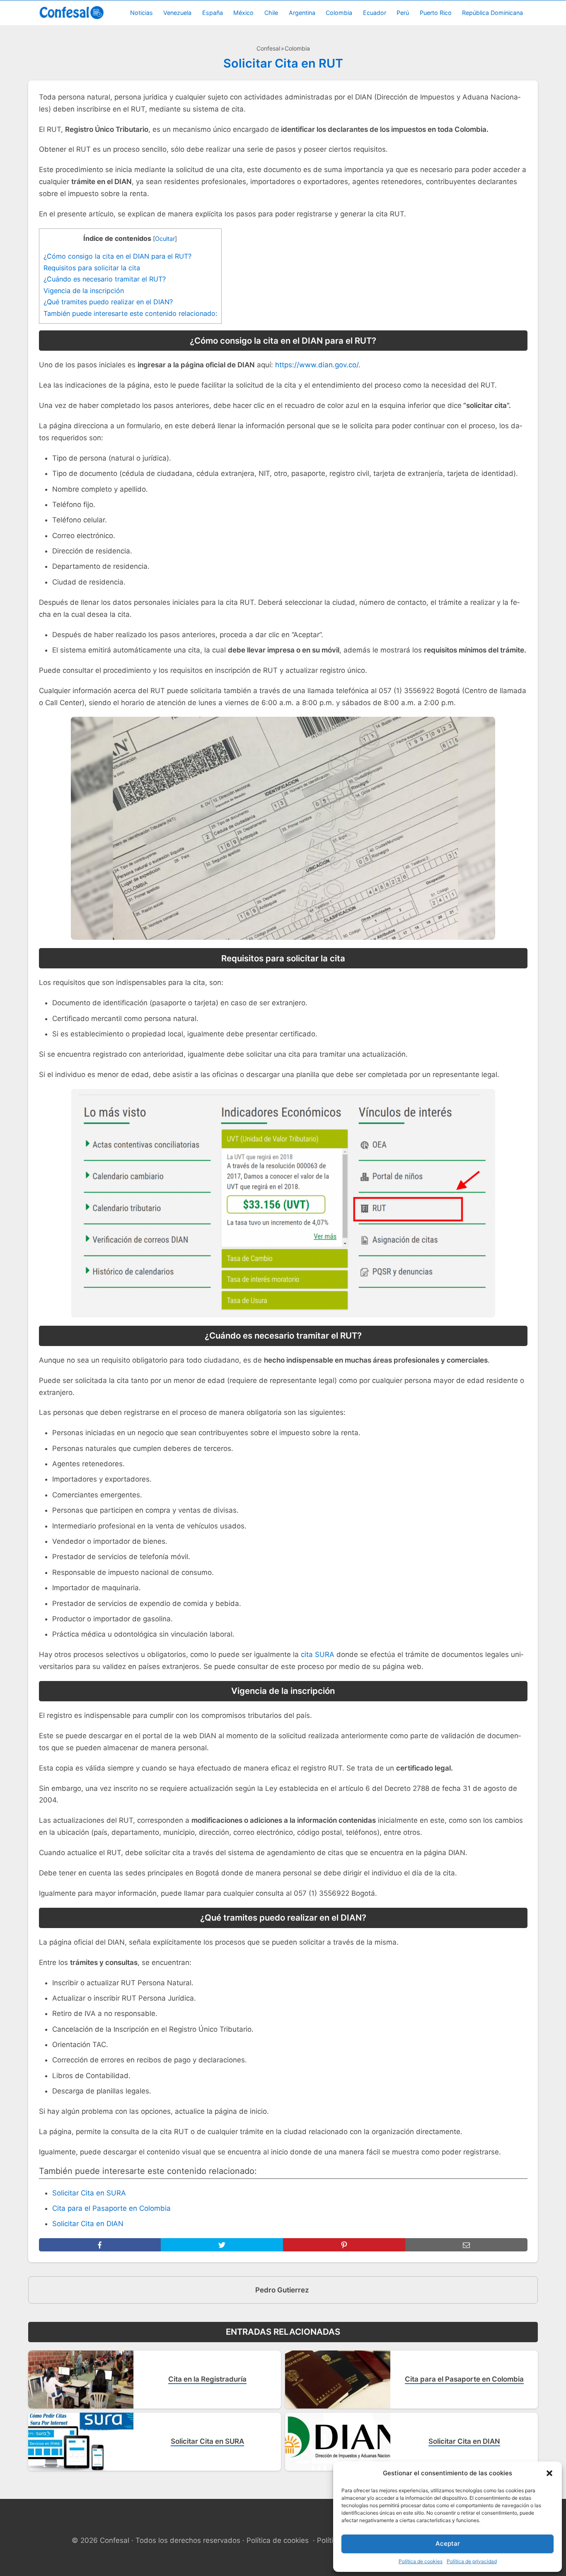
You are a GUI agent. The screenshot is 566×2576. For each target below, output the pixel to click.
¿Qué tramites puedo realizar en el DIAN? (108, 302)
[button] (549, 2473)
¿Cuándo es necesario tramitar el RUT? (105, 279)
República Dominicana (492, 13)
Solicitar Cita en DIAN (88, 2224)
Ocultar (165, 239)
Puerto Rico (436, 13)
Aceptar (448, 2543)
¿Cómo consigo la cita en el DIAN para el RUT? (117, 256)
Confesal (268, 48)
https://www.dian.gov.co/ (317, 365)
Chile (271, 13)
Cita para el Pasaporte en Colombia (111, 2208)
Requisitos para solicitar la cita (92, 268)
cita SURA (318, 1654)
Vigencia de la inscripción (84, 291)
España (213, 13)
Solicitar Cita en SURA (89, 2193)
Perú (403, 13)
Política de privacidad (472, 2561)
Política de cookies (421, 2561)
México (243, 13)
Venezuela (177, 13)
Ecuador (375, 13)
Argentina (302, 13)
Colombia (339, 13)
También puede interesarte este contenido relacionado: (130, 313)
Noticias (141, 13)
